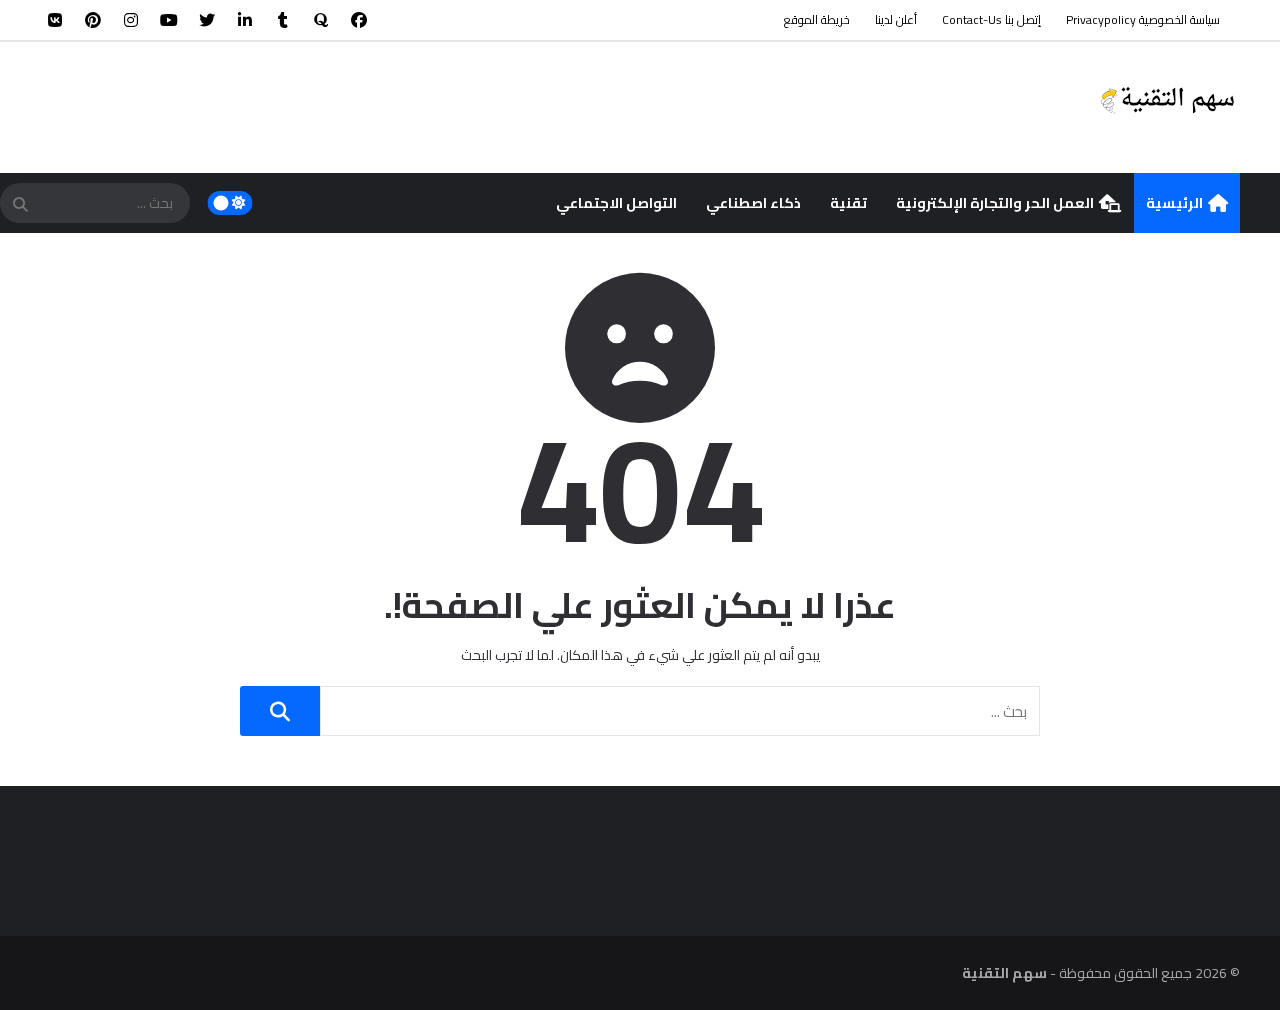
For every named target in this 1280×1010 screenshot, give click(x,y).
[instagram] (131, 20)
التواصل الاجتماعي (616, 203)
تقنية (848, 203)
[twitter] (207, 20)
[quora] (321, 20)
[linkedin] (245, 20)
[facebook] (359, 20)
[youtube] (169, 20)
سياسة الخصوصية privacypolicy (1143, 19)
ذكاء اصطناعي (753, 203)
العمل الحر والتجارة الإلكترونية (995, 203)
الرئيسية (1174, 203)
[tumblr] (283, 20)
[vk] (55, 20)
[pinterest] (93, 20)
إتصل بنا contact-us (991, 19)
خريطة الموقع (817, 19)
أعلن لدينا (896, 19)
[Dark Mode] (230, 203)
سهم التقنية (1004, 973)
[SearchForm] (20, 205)
